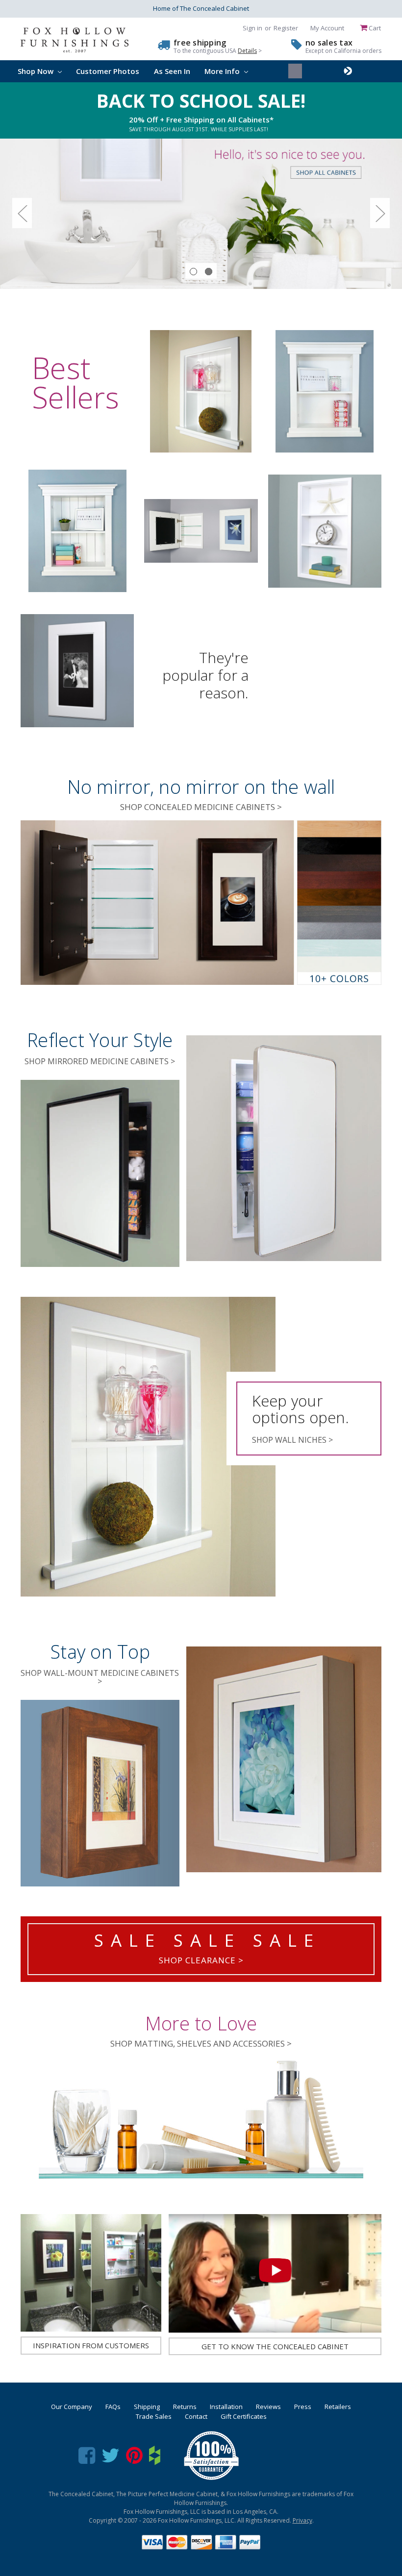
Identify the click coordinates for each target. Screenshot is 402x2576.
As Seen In (172, 71)
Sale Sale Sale (207, 1940)
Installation (226, 2407)
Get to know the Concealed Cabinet (275, 2346)
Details (247, 51)
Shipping (147, 2407)
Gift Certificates (244, 2416)
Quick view (201, 391)
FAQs (113, 2407)
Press (303, 2407)
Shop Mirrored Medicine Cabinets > (100, 1061)
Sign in (252, 28)
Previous (22, 213)
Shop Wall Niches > (292, 1440)
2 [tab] (209, 272)
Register (286, 28)
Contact (196, 2416)
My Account (327, 28)
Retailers (338, 2407)
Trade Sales (154, 2416)
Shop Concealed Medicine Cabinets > (201, 807)
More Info (223, 71)
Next (380, 213)
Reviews (268, 2407)
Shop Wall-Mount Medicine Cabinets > (100, 1677)
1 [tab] (193, 272)
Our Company (72, 2407)
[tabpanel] (201, 214)
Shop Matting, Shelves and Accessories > (201, 2043)
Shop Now (37, 71)
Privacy (302, 2520)
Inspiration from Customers (91, 2345)
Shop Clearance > (201, 1960)
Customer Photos (108, 71)
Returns (185, 2407)
